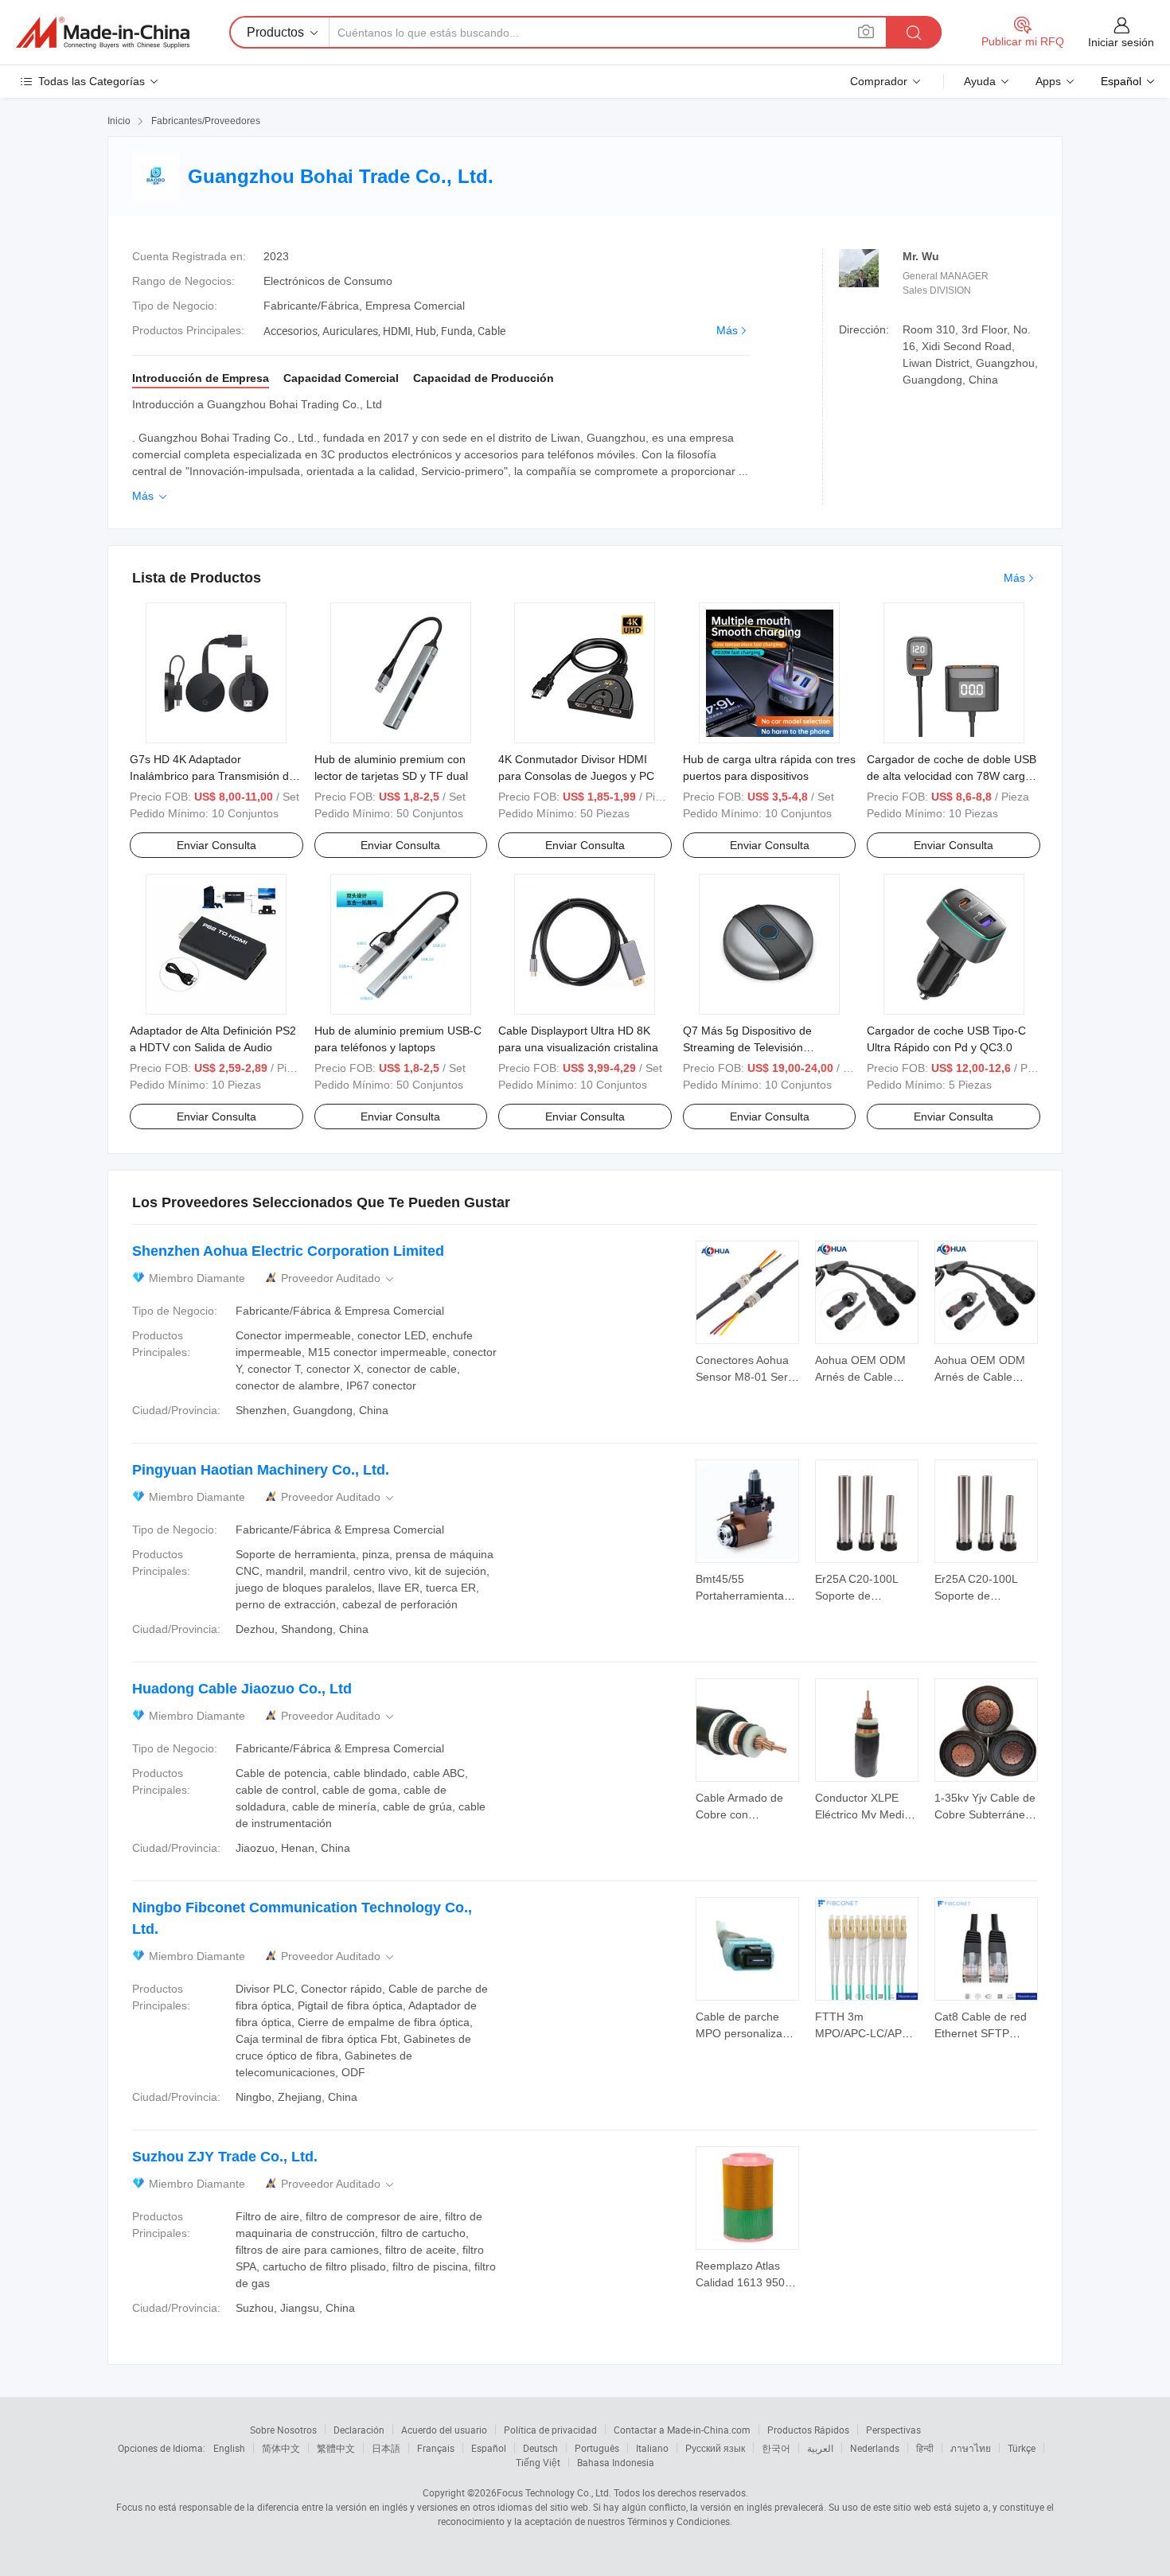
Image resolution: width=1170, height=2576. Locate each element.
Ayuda (980, 81)
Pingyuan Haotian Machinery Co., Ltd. (261, 1470)
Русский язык (715, 2448)
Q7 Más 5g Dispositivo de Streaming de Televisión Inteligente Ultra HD (747, 1047)
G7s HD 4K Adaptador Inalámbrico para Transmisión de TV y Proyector (213, 776)
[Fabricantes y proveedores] (103, 33)
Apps (1048, 81)
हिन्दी (925, 2448)
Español (489, 2448)
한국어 (776, 2448)
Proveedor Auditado (339, 1278)
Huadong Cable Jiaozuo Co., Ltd (242, 1689)
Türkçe (1022, 2448)
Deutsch (540, 2448)
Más (727, 330)
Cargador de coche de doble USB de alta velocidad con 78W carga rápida (952, 776)
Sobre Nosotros (283, 2430)
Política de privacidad (550, 2430)
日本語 (386, 2448)
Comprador (879, 81)
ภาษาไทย (971, 2448)
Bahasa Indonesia (616, 2462)
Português (597, 2448)
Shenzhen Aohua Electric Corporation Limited (288, 1251)
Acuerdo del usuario (444, 2430)
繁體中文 (336, 2448)
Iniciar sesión (1121, 42)
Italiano (652, 2448)
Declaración (359, 2430)
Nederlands (875, 2448)
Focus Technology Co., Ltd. (554, 2492)
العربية (820, 2448)
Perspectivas (893, 2430)
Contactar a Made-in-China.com (682, 2430)
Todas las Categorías (92, 81)
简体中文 (281, 2448)
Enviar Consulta (216, 845)
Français (436, 2448)
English (229, 2448)
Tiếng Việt (538, 2462)
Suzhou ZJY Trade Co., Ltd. (225, 2157)
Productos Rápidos (808, 2430)
